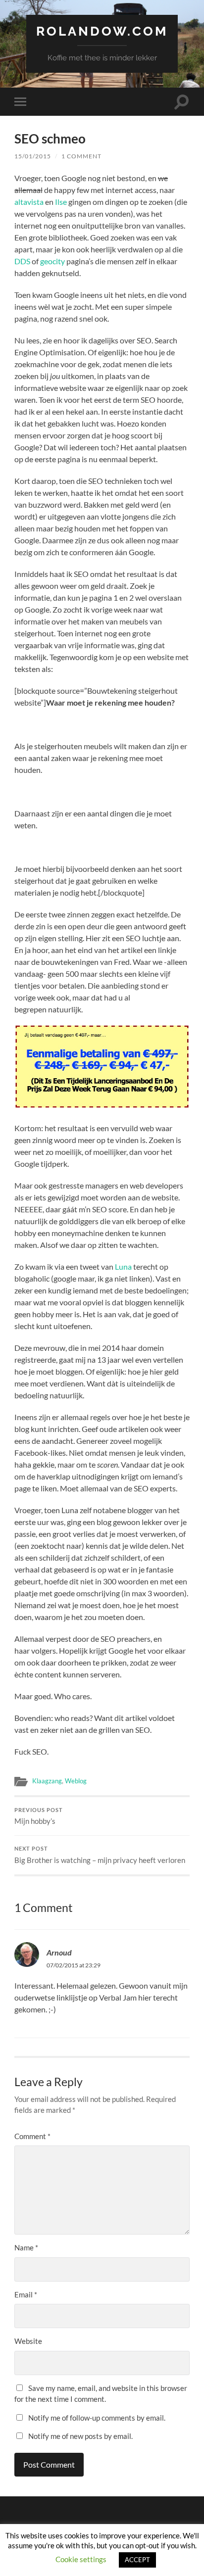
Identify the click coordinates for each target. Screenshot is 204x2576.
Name (26, 2247)
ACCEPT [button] (137, 2560)
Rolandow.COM (102, 31)
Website (28, 2341)
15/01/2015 (33, 156)
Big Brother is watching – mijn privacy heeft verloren (100, 1855)
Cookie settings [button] (81, 2559)
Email (26, 2294)
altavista (29, 202)
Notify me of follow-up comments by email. (97, 2418)
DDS (22, 261)
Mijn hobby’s (39, 1816)
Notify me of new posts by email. (80, 2436)
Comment (32, 2136)
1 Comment (81, 156)
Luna (123, 1266)
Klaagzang (47, 1781)
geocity (52, 261)
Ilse (61, 202)
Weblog (76, 1781)
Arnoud (59, 1952)
